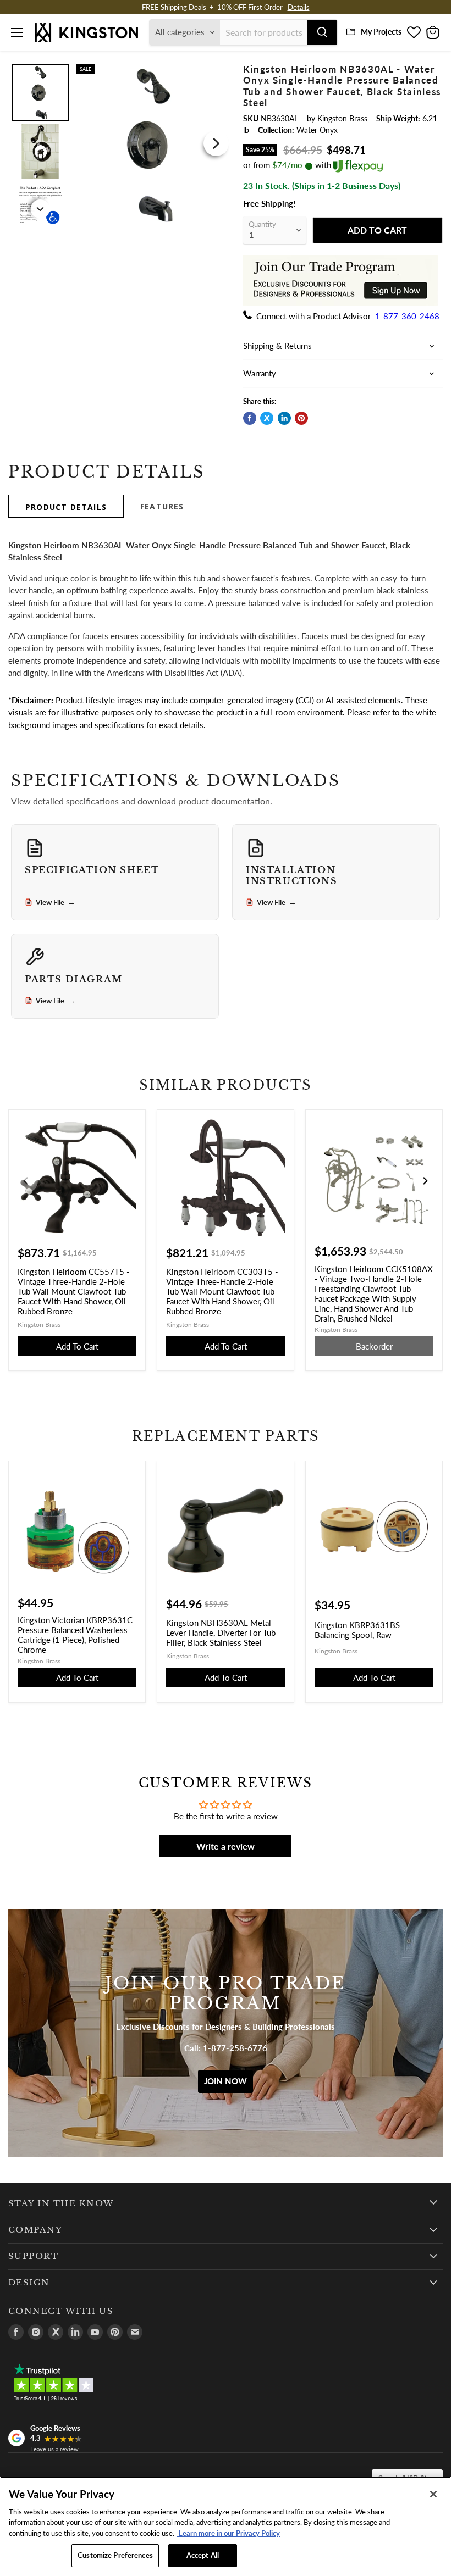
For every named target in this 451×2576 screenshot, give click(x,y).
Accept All (203, 2555)
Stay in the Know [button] (61, 2203)
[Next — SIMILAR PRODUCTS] (425, 1181)
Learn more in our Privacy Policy (229, 2533)
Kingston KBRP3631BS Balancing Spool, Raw (357, 1630)
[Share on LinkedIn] (284, 418)
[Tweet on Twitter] (267, 418)
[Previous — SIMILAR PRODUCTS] (26, 1181)
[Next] (216, 143)
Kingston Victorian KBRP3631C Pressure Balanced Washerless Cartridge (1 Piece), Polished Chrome (75, 1635)
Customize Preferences (115, 2555)
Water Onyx (317, 130)
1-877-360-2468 (407, 316)
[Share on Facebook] (250, 418)
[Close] (433, 2494)
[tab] (66, 506)
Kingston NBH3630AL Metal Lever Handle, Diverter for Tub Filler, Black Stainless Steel (221, 1633)
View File (56, 902)
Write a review (226, 1846)
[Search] (322, 32)
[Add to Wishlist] (217, 71)
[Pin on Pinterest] (301, 418)
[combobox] (264, 32)
